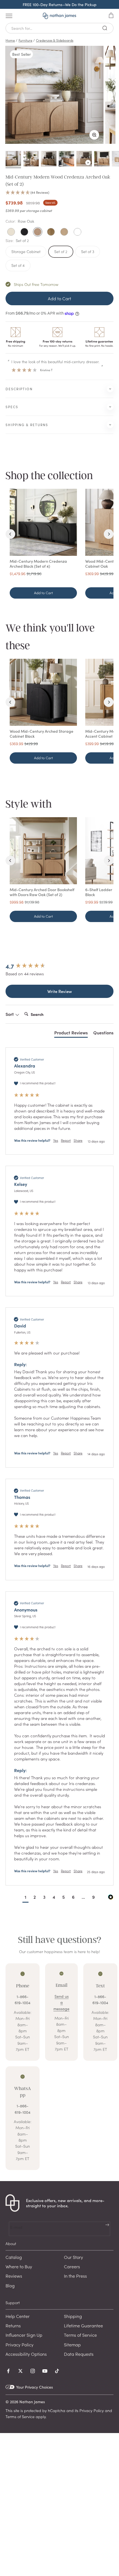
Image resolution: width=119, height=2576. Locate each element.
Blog (10, 2285)
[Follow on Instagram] (33, 2371)
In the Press (75, 2276)
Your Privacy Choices (34, 2387)
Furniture (25, 40)
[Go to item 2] (31, 160)
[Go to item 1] (13, 160)
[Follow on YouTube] (45, 2371)
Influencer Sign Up (24, 2335)
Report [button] (66, 1140)
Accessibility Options (26, 2354)
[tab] (71, 1034)
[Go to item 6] (102, 160)
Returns (13, 2325)
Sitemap (72, 2344)
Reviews (14, 2276)
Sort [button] (10, 1014)
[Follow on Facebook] (8, 2371)
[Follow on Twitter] (20, 2371)
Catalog (14, 2257)
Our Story (73, 2257)
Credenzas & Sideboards (55, 40)
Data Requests (79, 2354)
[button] (59, 193)
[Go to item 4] (66, 160)
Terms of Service (80, 2335)
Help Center (18, 2316)
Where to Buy (19, 2266)
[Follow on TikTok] (57, 2371)
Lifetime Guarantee (83, 2325)
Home (10, 40)
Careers (72, 2266)
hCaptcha (57, 2410)
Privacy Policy (20, 2344)
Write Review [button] (60, 991)
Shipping (73, 2316)
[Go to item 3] (49, 160)
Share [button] (78, 1140)
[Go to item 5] (84, 160)
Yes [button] (56, 1140)
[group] (59, 966)
